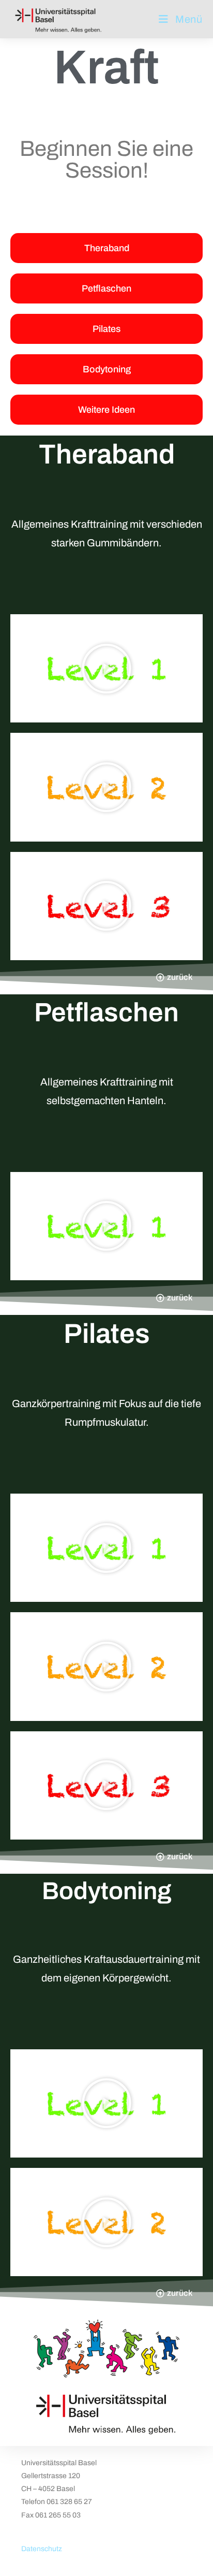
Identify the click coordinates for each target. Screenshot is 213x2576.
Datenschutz (42, 2549)
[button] (106, 669)
